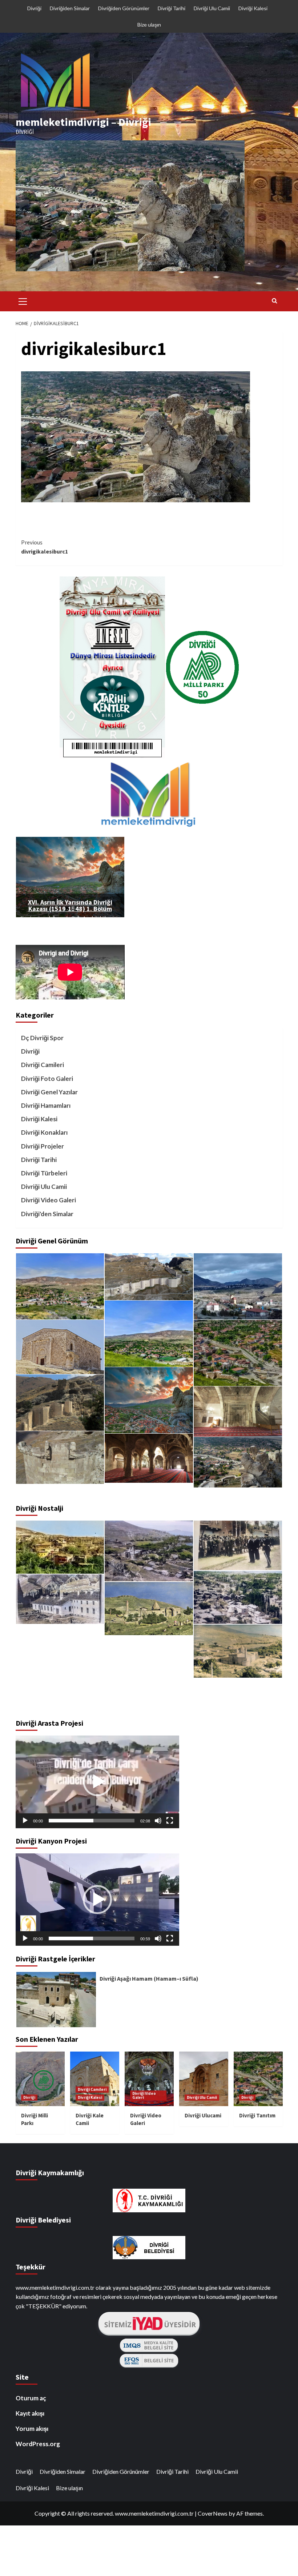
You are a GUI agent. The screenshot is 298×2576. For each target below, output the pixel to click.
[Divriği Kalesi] (149, 1277)
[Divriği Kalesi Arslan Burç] (60, 1458)
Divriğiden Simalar (70, 8)
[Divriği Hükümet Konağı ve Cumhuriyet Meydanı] (60, 1655)
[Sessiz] (158, 1814)
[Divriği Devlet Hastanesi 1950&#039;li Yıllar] (60, 1599)
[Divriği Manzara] (60, 1286)
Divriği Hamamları (46, 1105)
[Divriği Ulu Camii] (149, 1609)
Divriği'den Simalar (47, 1214)
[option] (149, 1992)
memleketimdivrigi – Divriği (83, 122)
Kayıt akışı (30, 2406)
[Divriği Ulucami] (149, 1551)
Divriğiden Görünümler (124, 8)
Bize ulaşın (149, 25)
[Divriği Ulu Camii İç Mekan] (149, 1458)
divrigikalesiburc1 (45, 547)
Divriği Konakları (44, 1132)
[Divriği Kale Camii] (60, 1347)
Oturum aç (31, 2391)
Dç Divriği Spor (42, 1038)
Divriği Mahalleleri (123, 1971)
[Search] (275, 300)
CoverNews (213, 2506)
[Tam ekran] (170, 1814)
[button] (97, 1775)
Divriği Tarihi (172, 8)
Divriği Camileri (43, 1065)
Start (67, 908)
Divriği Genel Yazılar (49, 1092)
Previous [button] (9, 1992)
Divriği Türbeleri (44, 1173)
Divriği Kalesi (253, 8)
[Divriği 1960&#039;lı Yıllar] (238, 1597)
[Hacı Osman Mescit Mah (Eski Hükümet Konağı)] (60, 1547)
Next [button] (289, 1992)
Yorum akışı (32, 2422)
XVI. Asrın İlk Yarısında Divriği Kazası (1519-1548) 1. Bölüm (70, 905)
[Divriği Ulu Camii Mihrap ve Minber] (238, 1411)
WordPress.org (38, 2437)
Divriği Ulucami (203, 2108)
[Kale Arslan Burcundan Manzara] (149, 1400)
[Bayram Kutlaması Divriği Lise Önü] (238, 1545)
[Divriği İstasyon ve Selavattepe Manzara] (238, 1286)
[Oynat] (25, 1814)
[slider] (92, 1814)
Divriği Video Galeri (49, 1200)
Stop (73, 908)
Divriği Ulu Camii (212, 8)
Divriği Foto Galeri (47, 1079)
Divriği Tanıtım (257, 2108)
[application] (97, 1775)
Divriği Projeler (43, 1146)
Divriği (34, 8)
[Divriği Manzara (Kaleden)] (238, 1353)
